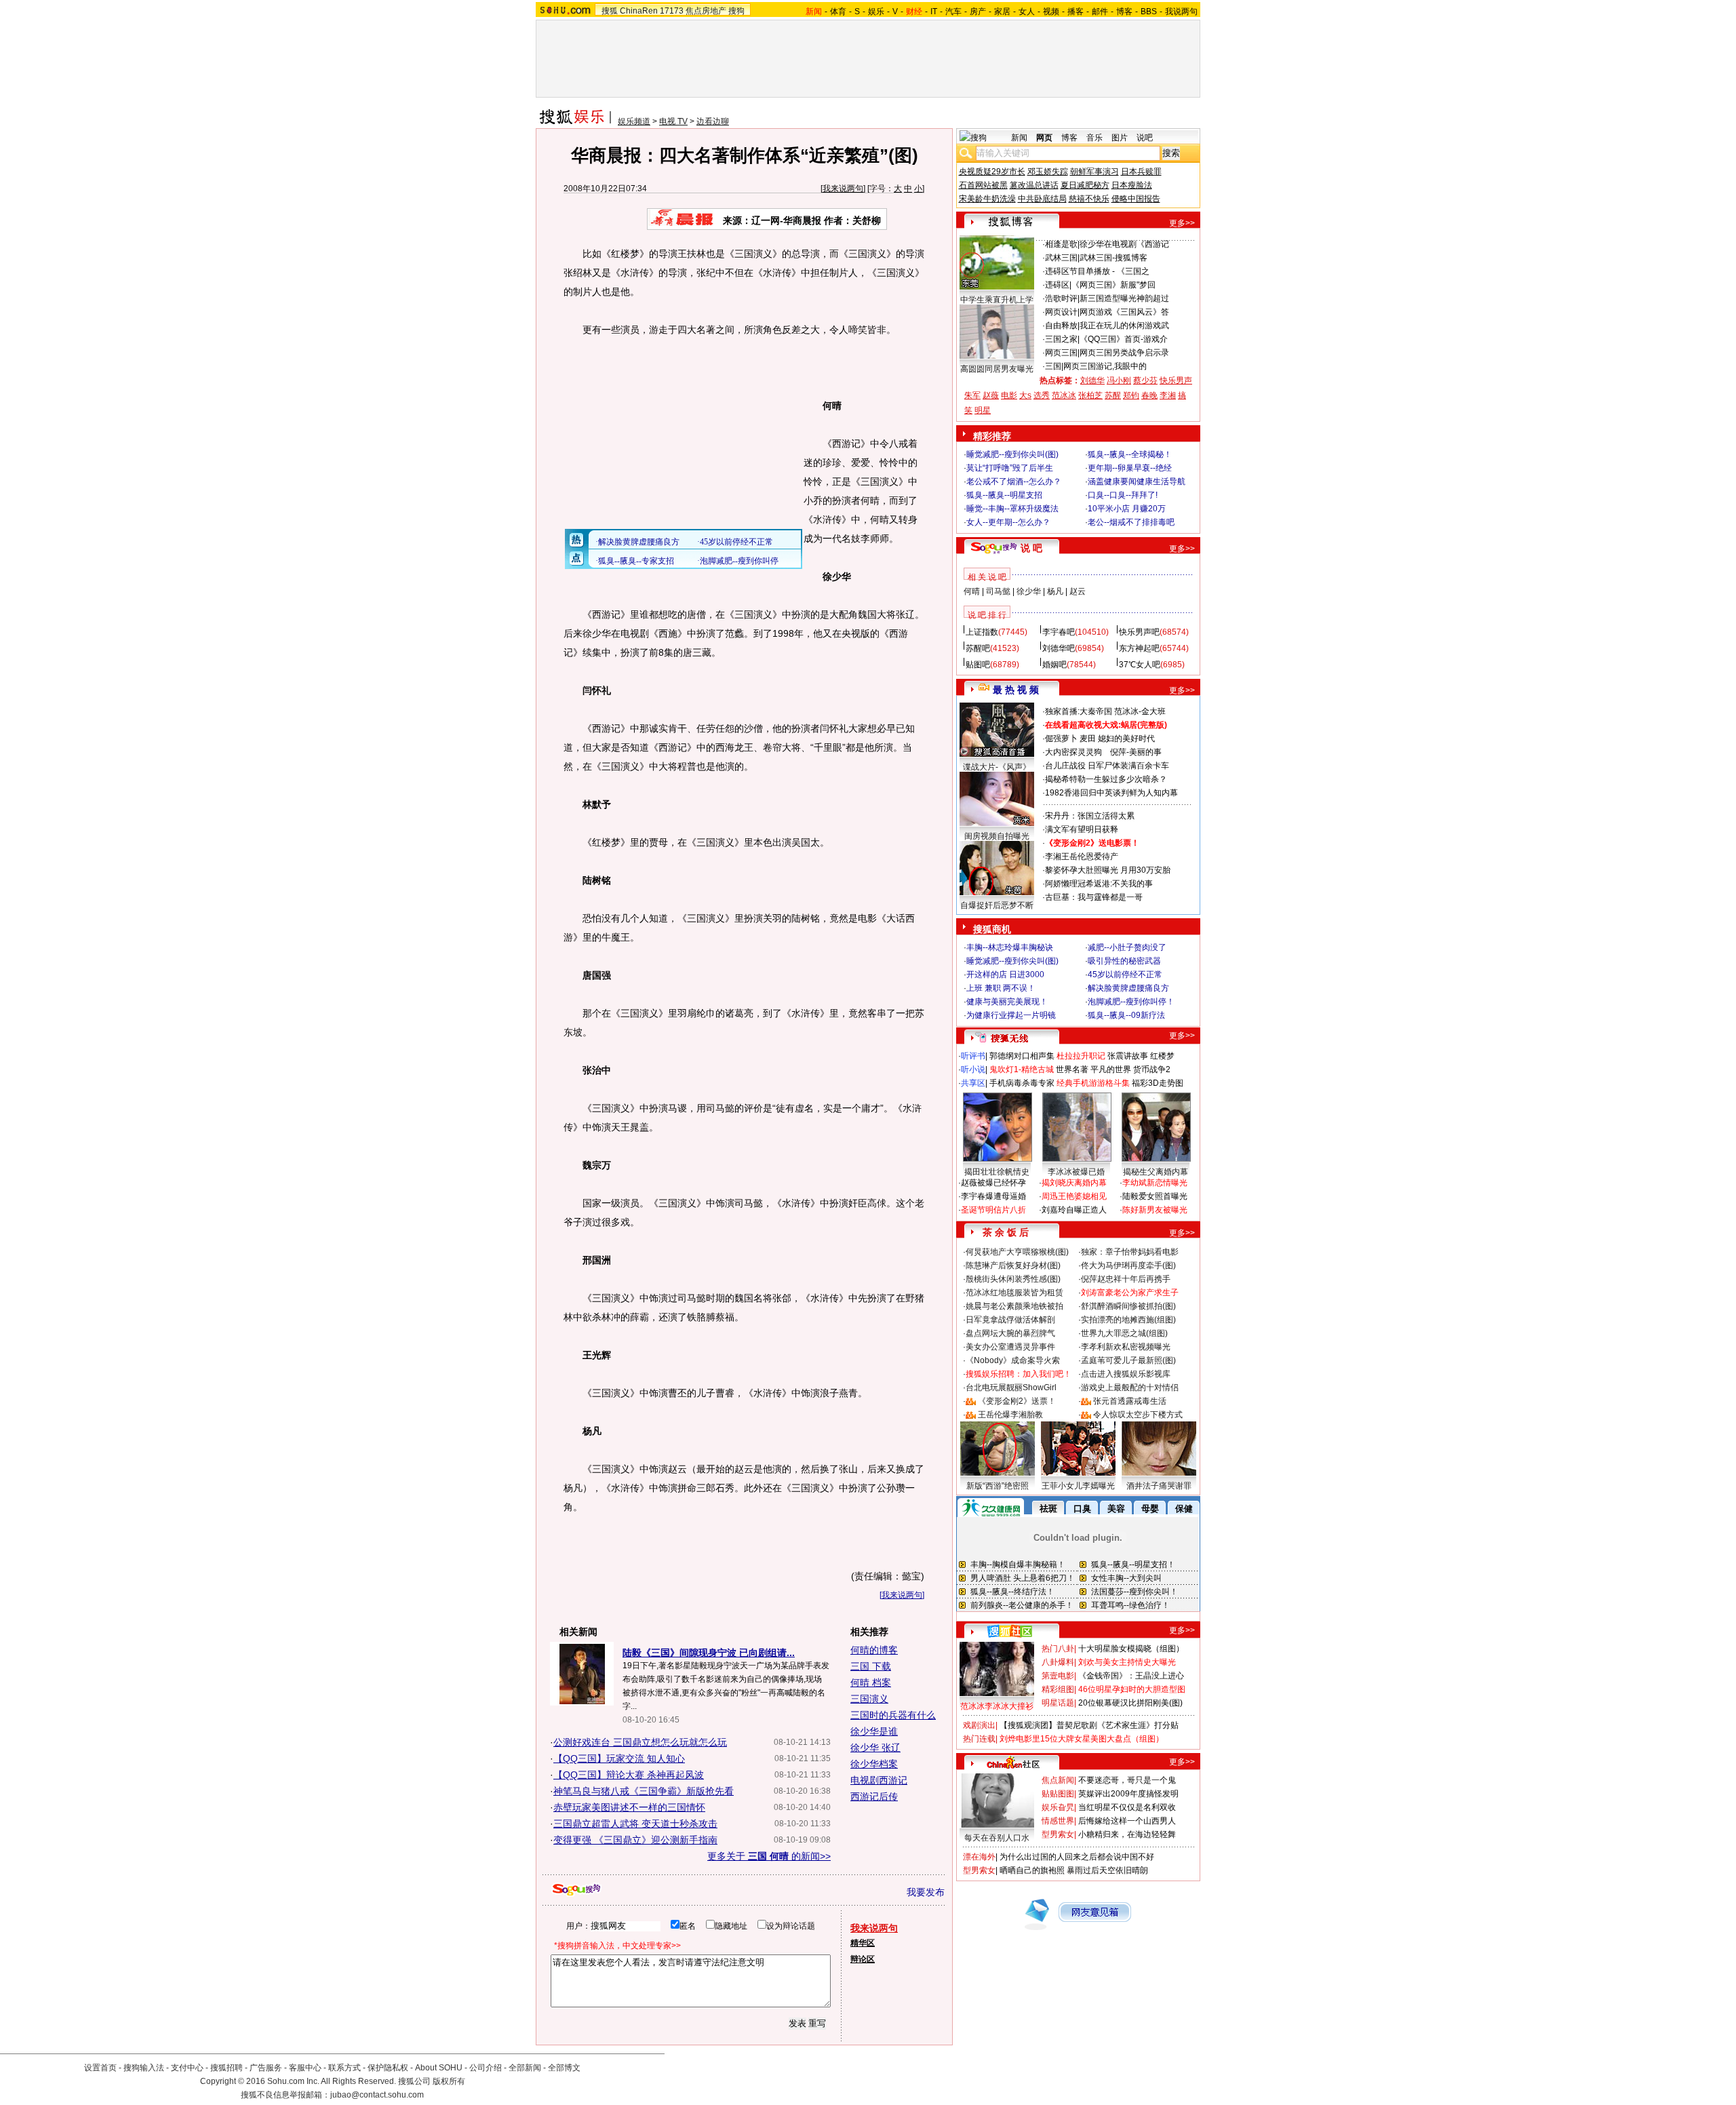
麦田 (1088, 739)
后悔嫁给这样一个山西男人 (1127, 1821)
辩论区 (863, 1959)
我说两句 (1181, 12)
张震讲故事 (1128, 1056)
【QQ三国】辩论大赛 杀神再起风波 (629, 1775)
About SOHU (439, 2068)
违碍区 (1057, 271)
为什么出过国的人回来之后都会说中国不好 (1077, 1857)
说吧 (1145, 138)
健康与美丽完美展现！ (1007, 1002)
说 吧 (1031, 548)
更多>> (1182, 223)
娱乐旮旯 (1058, 1807)
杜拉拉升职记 (1081, 1056)
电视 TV (673, 121)
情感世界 (1058, 1821)
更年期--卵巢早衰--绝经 (1130, 468)
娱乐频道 (634, 121)
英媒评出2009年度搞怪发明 (1128, 1794)
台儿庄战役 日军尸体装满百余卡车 (1107, 766)
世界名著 (1072, 1069)
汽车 (953, 12)
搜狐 (610, 11)
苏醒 (1113, 395)
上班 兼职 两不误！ (1001, 988)
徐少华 (1029, 591)
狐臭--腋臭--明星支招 (1004, 495)
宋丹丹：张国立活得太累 (1090, 816)
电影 (1009, 395)
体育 (838, 12)
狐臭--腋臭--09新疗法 (1126, 1015)
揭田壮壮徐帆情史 (997, 1172)
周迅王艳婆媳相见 (1074, 1196)
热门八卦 (1058, 1649)
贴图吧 (978, 665)
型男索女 (1058, 1834)
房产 (978, 12)
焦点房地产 (706, 11)
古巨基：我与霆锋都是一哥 (1094, 897)
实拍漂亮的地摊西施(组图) (1128, 1320)
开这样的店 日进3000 (1005, 975)
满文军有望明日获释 (1082, 829)
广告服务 (266, 2068)
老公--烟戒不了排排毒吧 (1131, 522)
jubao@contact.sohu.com (377, 2095)
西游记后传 (874, 1796)
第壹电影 (1058, 1676)
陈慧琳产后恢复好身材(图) (1013, 1265)
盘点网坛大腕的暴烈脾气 (1010, 1333)
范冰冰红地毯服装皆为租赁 (1014, 1293)
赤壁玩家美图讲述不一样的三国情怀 (629, 1807)
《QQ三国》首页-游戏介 (1124, 339)
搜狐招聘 (226, 2068)
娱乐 (876, 12)
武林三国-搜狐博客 (1113, 258)
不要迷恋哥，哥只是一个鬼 (1127, 1780)
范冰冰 (1064, 395)
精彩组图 (1058, 1689)
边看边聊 (713, 121)
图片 (1120, 138)
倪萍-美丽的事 (1136, 752)
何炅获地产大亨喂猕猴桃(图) (1017, 1252)
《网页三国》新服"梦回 (1113, 285)
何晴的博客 (874, 1650)
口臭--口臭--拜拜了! (1123, 495)
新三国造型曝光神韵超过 (1124, 298)
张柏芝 (1090, 395)
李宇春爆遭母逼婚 (993, 1196)
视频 (1051, 12)
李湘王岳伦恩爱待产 (1082, 857)
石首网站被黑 (983, 185)
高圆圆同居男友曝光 (997, 369)
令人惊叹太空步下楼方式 (1138, 1415)
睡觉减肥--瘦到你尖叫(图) (1012, 454)
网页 (1044, 138)
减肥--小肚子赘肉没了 (1127, 947)
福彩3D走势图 (1158, 1083)
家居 (1002, 12)
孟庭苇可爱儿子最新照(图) (1128, 1360)
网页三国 (1061, 353)
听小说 (973, 1069)
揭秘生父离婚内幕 (1156, 1172)
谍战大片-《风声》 (997, 767)
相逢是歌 (1061, 244)
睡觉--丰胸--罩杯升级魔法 (1012, 509)
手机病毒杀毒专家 (1022, 1083)
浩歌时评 (1061, 298)
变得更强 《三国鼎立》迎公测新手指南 (635, 1840)
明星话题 (1058, 1703)
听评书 (973, 1056)
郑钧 (1131, 395)
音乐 (1094, 138)
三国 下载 (871, 1666)
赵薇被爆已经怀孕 (993, 1183)
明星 (983, 410)
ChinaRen (639, 11)
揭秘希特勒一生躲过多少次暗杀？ (1106, 779)
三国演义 (869, 1699)
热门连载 (979, 1739)
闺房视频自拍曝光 (997, 836)
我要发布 (926, 1892)
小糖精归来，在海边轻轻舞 (1127, 1834)
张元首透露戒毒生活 (1130, 1401)
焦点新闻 (1058, 1780)
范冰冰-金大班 (1140, 711)
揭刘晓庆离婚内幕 (1074, 1183)
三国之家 (1061, 339)
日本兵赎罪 (1141, 172)
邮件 (1100, 12)
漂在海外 (979, 1857)
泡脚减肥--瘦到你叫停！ (1131, 1002)
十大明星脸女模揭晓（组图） (1131, 1649)
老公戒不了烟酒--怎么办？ (1014, 481)
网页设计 (1061, 312)
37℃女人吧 (1140, 665)
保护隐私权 (388, 2068)
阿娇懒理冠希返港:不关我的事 (1099, 884)
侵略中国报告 (1136, 199)
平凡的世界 (1111, 1069)
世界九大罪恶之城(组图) (1124, 1333)
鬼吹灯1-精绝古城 (1022, 1069)
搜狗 (736, 11)
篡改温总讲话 (1034, 185)
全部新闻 (525, 2068)
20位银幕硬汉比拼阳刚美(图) (1130, 1703)
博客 (1124, 12)
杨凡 (1055, 591)
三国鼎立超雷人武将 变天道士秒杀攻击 (635, 1824)
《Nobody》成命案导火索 (1013, 1360)
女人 (1027, 12)
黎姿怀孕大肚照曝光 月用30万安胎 (1108, 870)
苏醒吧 (978, 648)
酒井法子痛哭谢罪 (1159, 1486)
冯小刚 (1119, 380)
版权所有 (449, 2081)
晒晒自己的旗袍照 (1032, 1870)
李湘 (1168, 395)
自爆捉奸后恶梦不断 (997, 905)
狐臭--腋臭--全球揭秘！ (1130, 454)
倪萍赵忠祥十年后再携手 (1126, 1279)
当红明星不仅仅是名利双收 (1127, 1807)
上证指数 (982, 632)
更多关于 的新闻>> (769, 1856)
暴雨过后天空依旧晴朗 (1107, 1870)
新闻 (1019, 138)
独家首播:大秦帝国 (1079, 711)
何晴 (972, 591)
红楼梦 (1162, 1056)
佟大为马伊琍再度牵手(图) (1128, 1265)
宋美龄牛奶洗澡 (987, 199)
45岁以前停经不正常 (1125, 975)
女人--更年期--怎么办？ (1008, 522)
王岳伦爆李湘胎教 (1010, 1415)
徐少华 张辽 (875, 1748)
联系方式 (344, 2068)
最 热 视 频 (1016, 690)
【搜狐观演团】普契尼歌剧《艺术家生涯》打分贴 (1089, 1725)
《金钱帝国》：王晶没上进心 (1131, 1676)
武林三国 (1061, 258)
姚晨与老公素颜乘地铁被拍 (1014, 1306)
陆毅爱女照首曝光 (1155, 1196)
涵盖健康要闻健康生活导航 (1137, 481)
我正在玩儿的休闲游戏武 (1124, 326)
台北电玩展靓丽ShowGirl (1011, 1388)
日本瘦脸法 (1132, 185)
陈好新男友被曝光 (1155, 1210)
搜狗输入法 (144, 2068)
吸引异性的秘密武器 (1124, 961)
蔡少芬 (1145, 380)
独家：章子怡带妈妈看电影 (1130, 1252)
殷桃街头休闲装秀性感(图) (1013, 1279)
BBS (1149, 12)
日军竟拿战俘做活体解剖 (1010, 1320)
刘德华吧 (1059, 648)
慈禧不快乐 (1089, 199)
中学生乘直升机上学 (997, 300)
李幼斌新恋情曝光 (1155, 1183)
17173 (672, 11)
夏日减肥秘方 (1085, 185)
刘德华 (1092, 380)
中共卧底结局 (1042, 199)
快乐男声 (1176, 380)
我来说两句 (843, 189)
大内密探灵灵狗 (1073, 752)
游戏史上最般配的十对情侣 (1130, 1388)
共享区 (973, 1083)
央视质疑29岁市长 (992, 172)
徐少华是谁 (874, 1731)
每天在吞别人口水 (997, 1838)
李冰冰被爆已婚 (1076, 1172)
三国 (1053, 366)
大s (1025, 395)
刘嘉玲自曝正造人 (1074, 1210)
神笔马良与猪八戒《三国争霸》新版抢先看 (644, 1791)
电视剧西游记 (879, 1780)
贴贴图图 (1058, 1794)
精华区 (863, 1943)
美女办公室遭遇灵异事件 (1010, 1347)
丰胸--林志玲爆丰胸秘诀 (1010, 947)
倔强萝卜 (1061, 739)
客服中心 (305, 2068)
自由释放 (1061, 326)
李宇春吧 (1059, 632)
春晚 (1149, 395)
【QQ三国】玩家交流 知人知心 (619, 1758)
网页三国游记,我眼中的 (1105, 366)
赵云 (1078, 591)
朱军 (972, 395)
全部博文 (564, 2068)
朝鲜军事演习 (1094, 172)
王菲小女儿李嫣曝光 (1078, 1486)
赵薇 (991, 395)
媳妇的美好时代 (1126, 739)
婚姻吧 (1054, 665)
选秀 (1042, 395)
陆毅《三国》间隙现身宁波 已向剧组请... (709, 1653)
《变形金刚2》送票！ (1017, 1401)
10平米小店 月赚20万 (1127, 509)
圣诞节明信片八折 (993, 1210)
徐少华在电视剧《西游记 (1124, 244)
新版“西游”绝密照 (998, 1486)
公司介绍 (486, 2068)
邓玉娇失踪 (1048, 172)
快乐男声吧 (1139, 632)
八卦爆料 (1058, 1662)
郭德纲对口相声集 (1022, 1056)
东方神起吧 (1139, 648)
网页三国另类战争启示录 (1124, 353)
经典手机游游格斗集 (1093, 1083)
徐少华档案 (874, 1764)
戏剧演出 (979, 1725)
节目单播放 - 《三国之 (1109, 271)
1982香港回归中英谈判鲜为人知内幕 (1111, 793)
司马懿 (998, 591)
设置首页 (100, 2068)
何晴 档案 (871, 1683)
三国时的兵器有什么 (893, 1715)
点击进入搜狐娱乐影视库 (1126, 1374)
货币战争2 (1152, 1069)
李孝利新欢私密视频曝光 (1126, 1347)
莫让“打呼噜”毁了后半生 (1010, 468)
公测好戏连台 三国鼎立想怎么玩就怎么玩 (640, 1742)
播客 (1076, 12)
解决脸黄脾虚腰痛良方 (1128, 988)
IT (934, 12)
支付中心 (187, 2068)
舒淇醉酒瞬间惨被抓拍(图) (1128, 1306)
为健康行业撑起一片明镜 (1011, 1015)
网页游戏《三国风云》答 (1124, 312)
